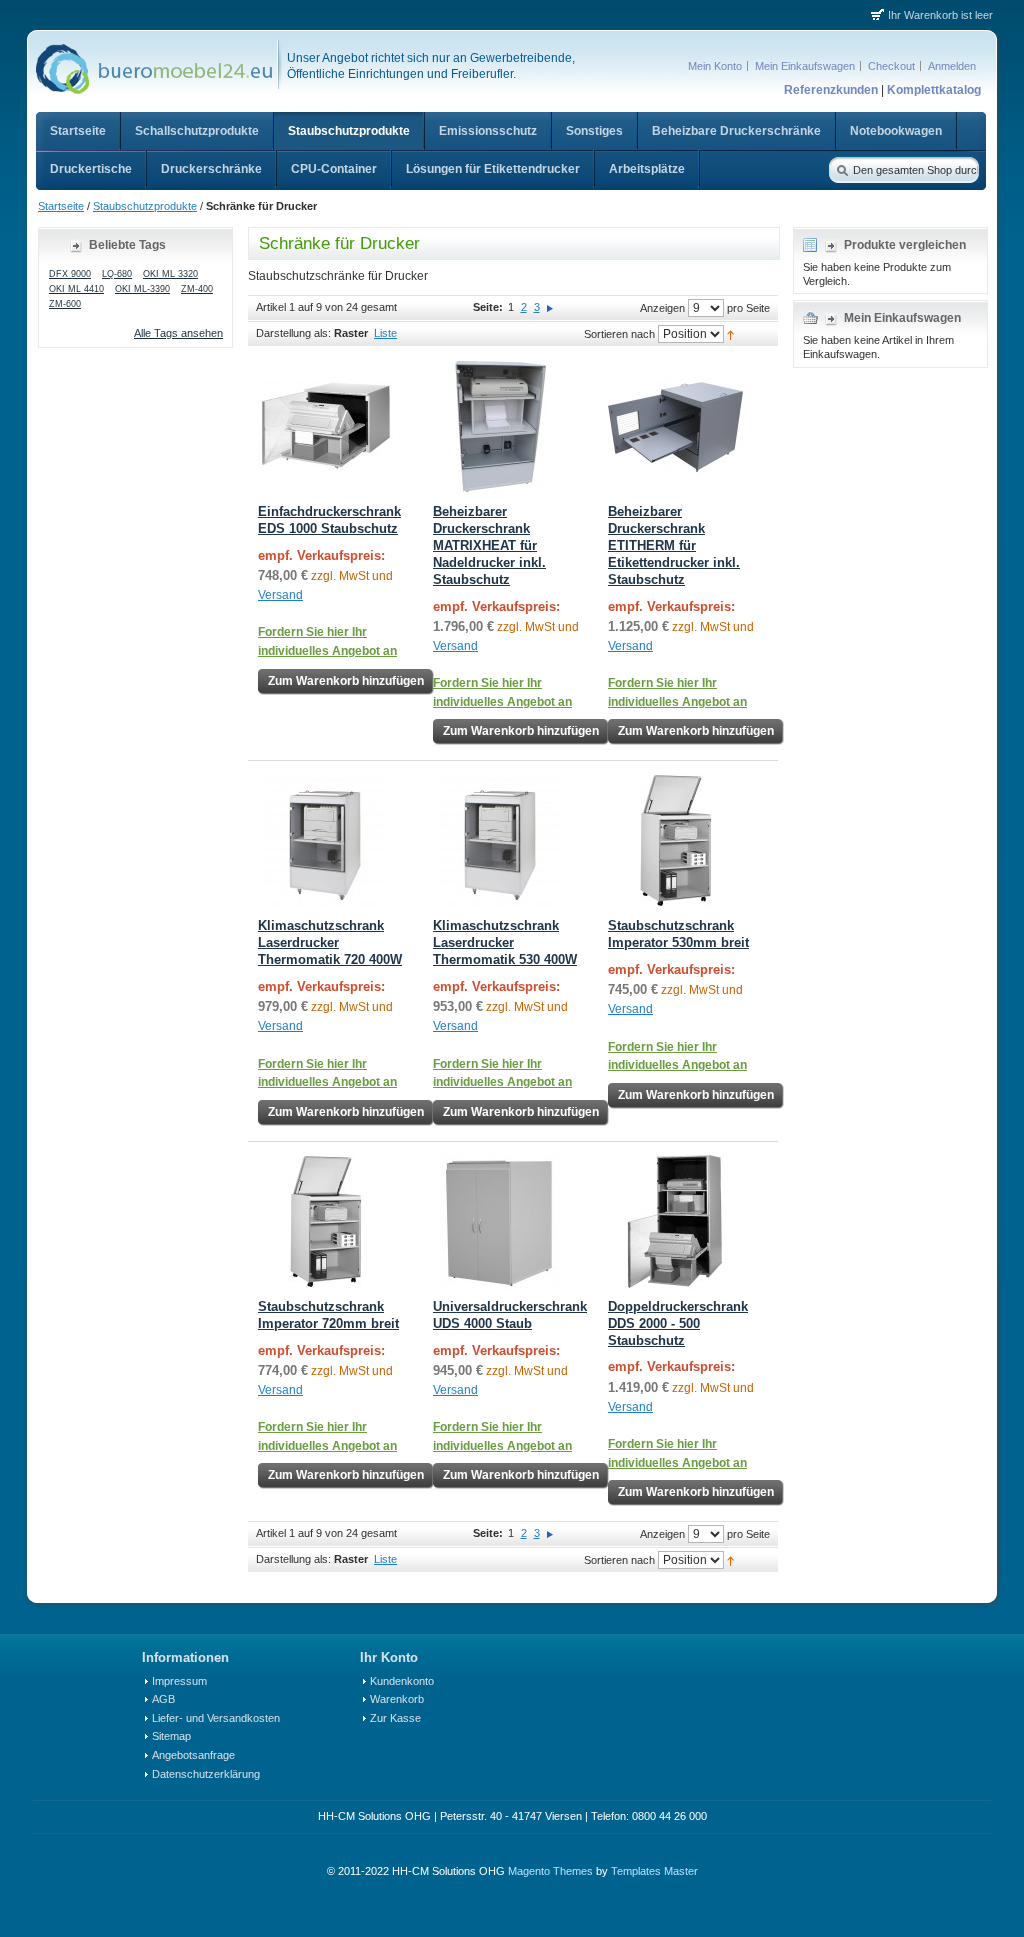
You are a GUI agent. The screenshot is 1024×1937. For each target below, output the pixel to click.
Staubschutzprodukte (145, 206)
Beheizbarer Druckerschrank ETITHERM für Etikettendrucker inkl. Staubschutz (674, 545)
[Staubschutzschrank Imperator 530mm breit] (675, 840)
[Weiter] (550, 307)
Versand (280, 595)
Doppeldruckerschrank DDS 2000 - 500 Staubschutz (678, 1323)
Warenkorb (397, 1699)
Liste (385, 333)
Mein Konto (715, 66)
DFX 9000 (70, 274)
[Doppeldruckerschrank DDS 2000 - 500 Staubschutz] (675, 1221)
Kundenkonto (402, 1681)
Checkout (891, 66)
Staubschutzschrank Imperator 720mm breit (328, 1315)
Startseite (61, 206)
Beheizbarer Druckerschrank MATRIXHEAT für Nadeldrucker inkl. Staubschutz (489, 545)
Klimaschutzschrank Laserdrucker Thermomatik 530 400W (505, 942)
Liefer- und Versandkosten (216, 1718)
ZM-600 (65, 304)
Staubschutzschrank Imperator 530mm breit (678, 934)
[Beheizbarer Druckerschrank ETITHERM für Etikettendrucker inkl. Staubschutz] (675, 426)
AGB (163, 1699)
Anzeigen (662, 308)
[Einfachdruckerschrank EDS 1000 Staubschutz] (325, 426)
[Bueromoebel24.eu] (152, 71)
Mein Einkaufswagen (805, 66)
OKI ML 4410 (76, 289)
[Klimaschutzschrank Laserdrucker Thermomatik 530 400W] (500, 840)
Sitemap (171, 1736)
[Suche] (840, 169)
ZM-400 (197, 289)
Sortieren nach (619, 334)
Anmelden (952, 66)
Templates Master (654, 1871)
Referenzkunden (831, 90)
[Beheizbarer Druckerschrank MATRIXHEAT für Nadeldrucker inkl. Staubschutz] (500, 426)
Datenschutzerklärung (206, 1774)
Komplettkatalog (934, 90)
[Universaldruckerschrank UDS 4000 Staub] (500, 1221)
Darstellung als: (293, 333)
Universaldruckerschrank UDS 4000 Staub (510, 1315)
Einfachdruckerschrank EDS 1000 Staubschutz (329, 520)
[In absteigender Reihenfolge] (730, 334)
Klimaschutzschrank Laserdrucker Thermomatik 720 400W (330, 942)
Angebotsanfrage (193, 1755)
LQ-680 (117, 274)
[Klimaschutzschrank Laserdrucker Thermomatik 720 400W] (325, 840)
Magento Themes (550, 1871)
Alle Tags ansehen (178, 333)
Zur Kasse (395, 1718)
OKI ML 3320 (170, 274)
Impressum (179, 1681)
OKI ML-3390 (142, 289)
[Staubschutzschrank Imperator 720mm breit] (325, 1221)
